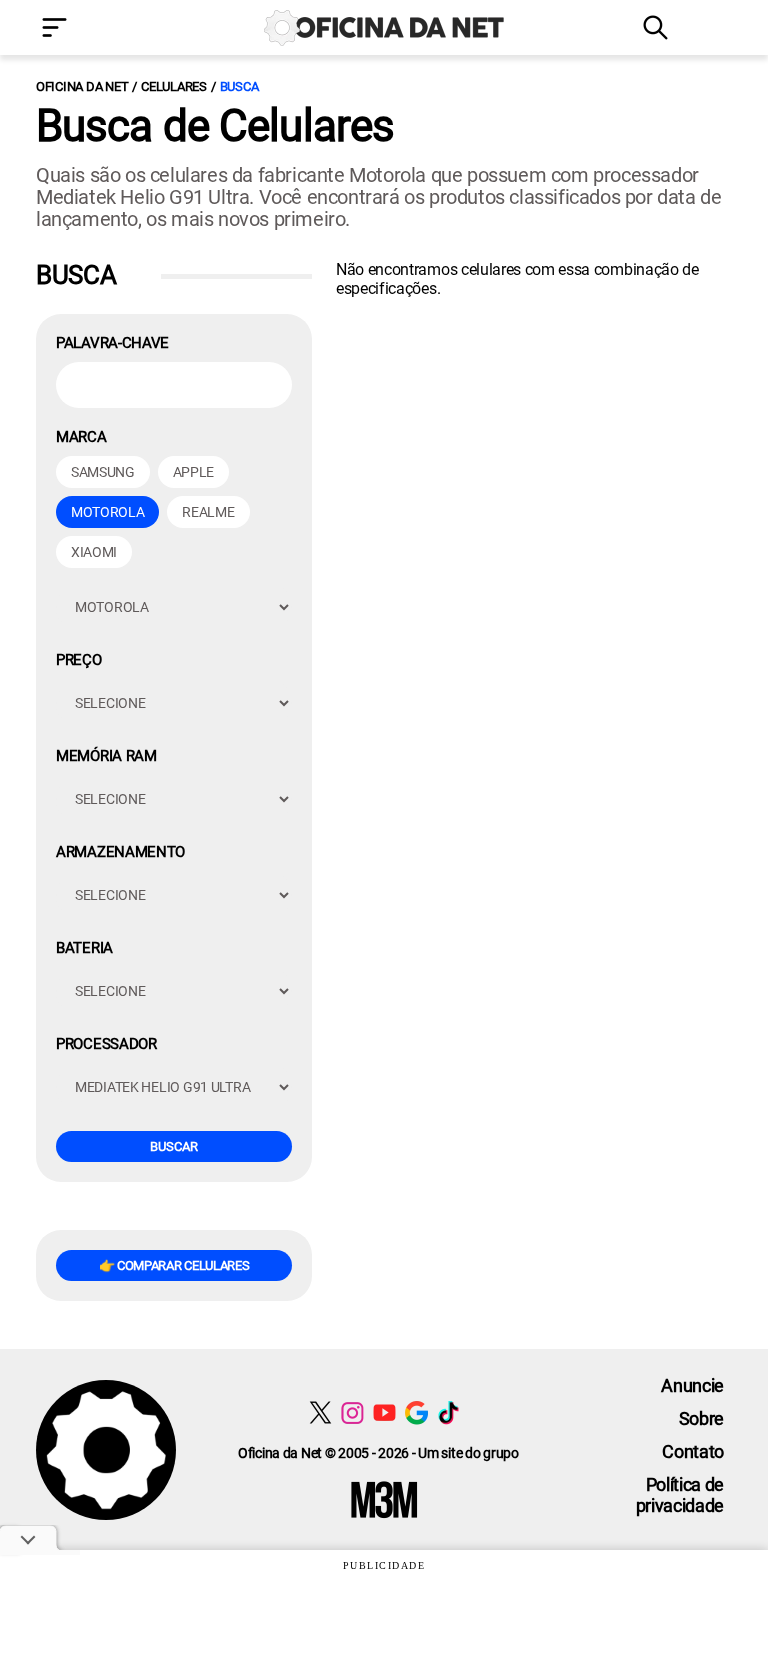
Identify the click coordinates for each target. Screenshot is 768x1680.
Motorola (107, 512)
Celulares (174, 86)
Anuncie (692, 1385)
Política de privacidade (680, 1495)
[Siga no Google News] (416, 1412)
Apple (193, 472)
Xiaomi (94, 552)
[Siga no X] (320, 1412)
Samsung (103, 472)
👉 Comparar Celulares (174, 1265)
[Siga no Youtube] (384, 1412)
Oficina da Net (82, 86)
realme (208, 512)
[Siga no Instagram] (352, 1412)
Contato (693, 1451)
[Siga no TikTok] (448, 1412)
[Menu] (84, 29)
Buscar (174, 1146)
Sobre (701, 1418)
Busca (239, 86)
